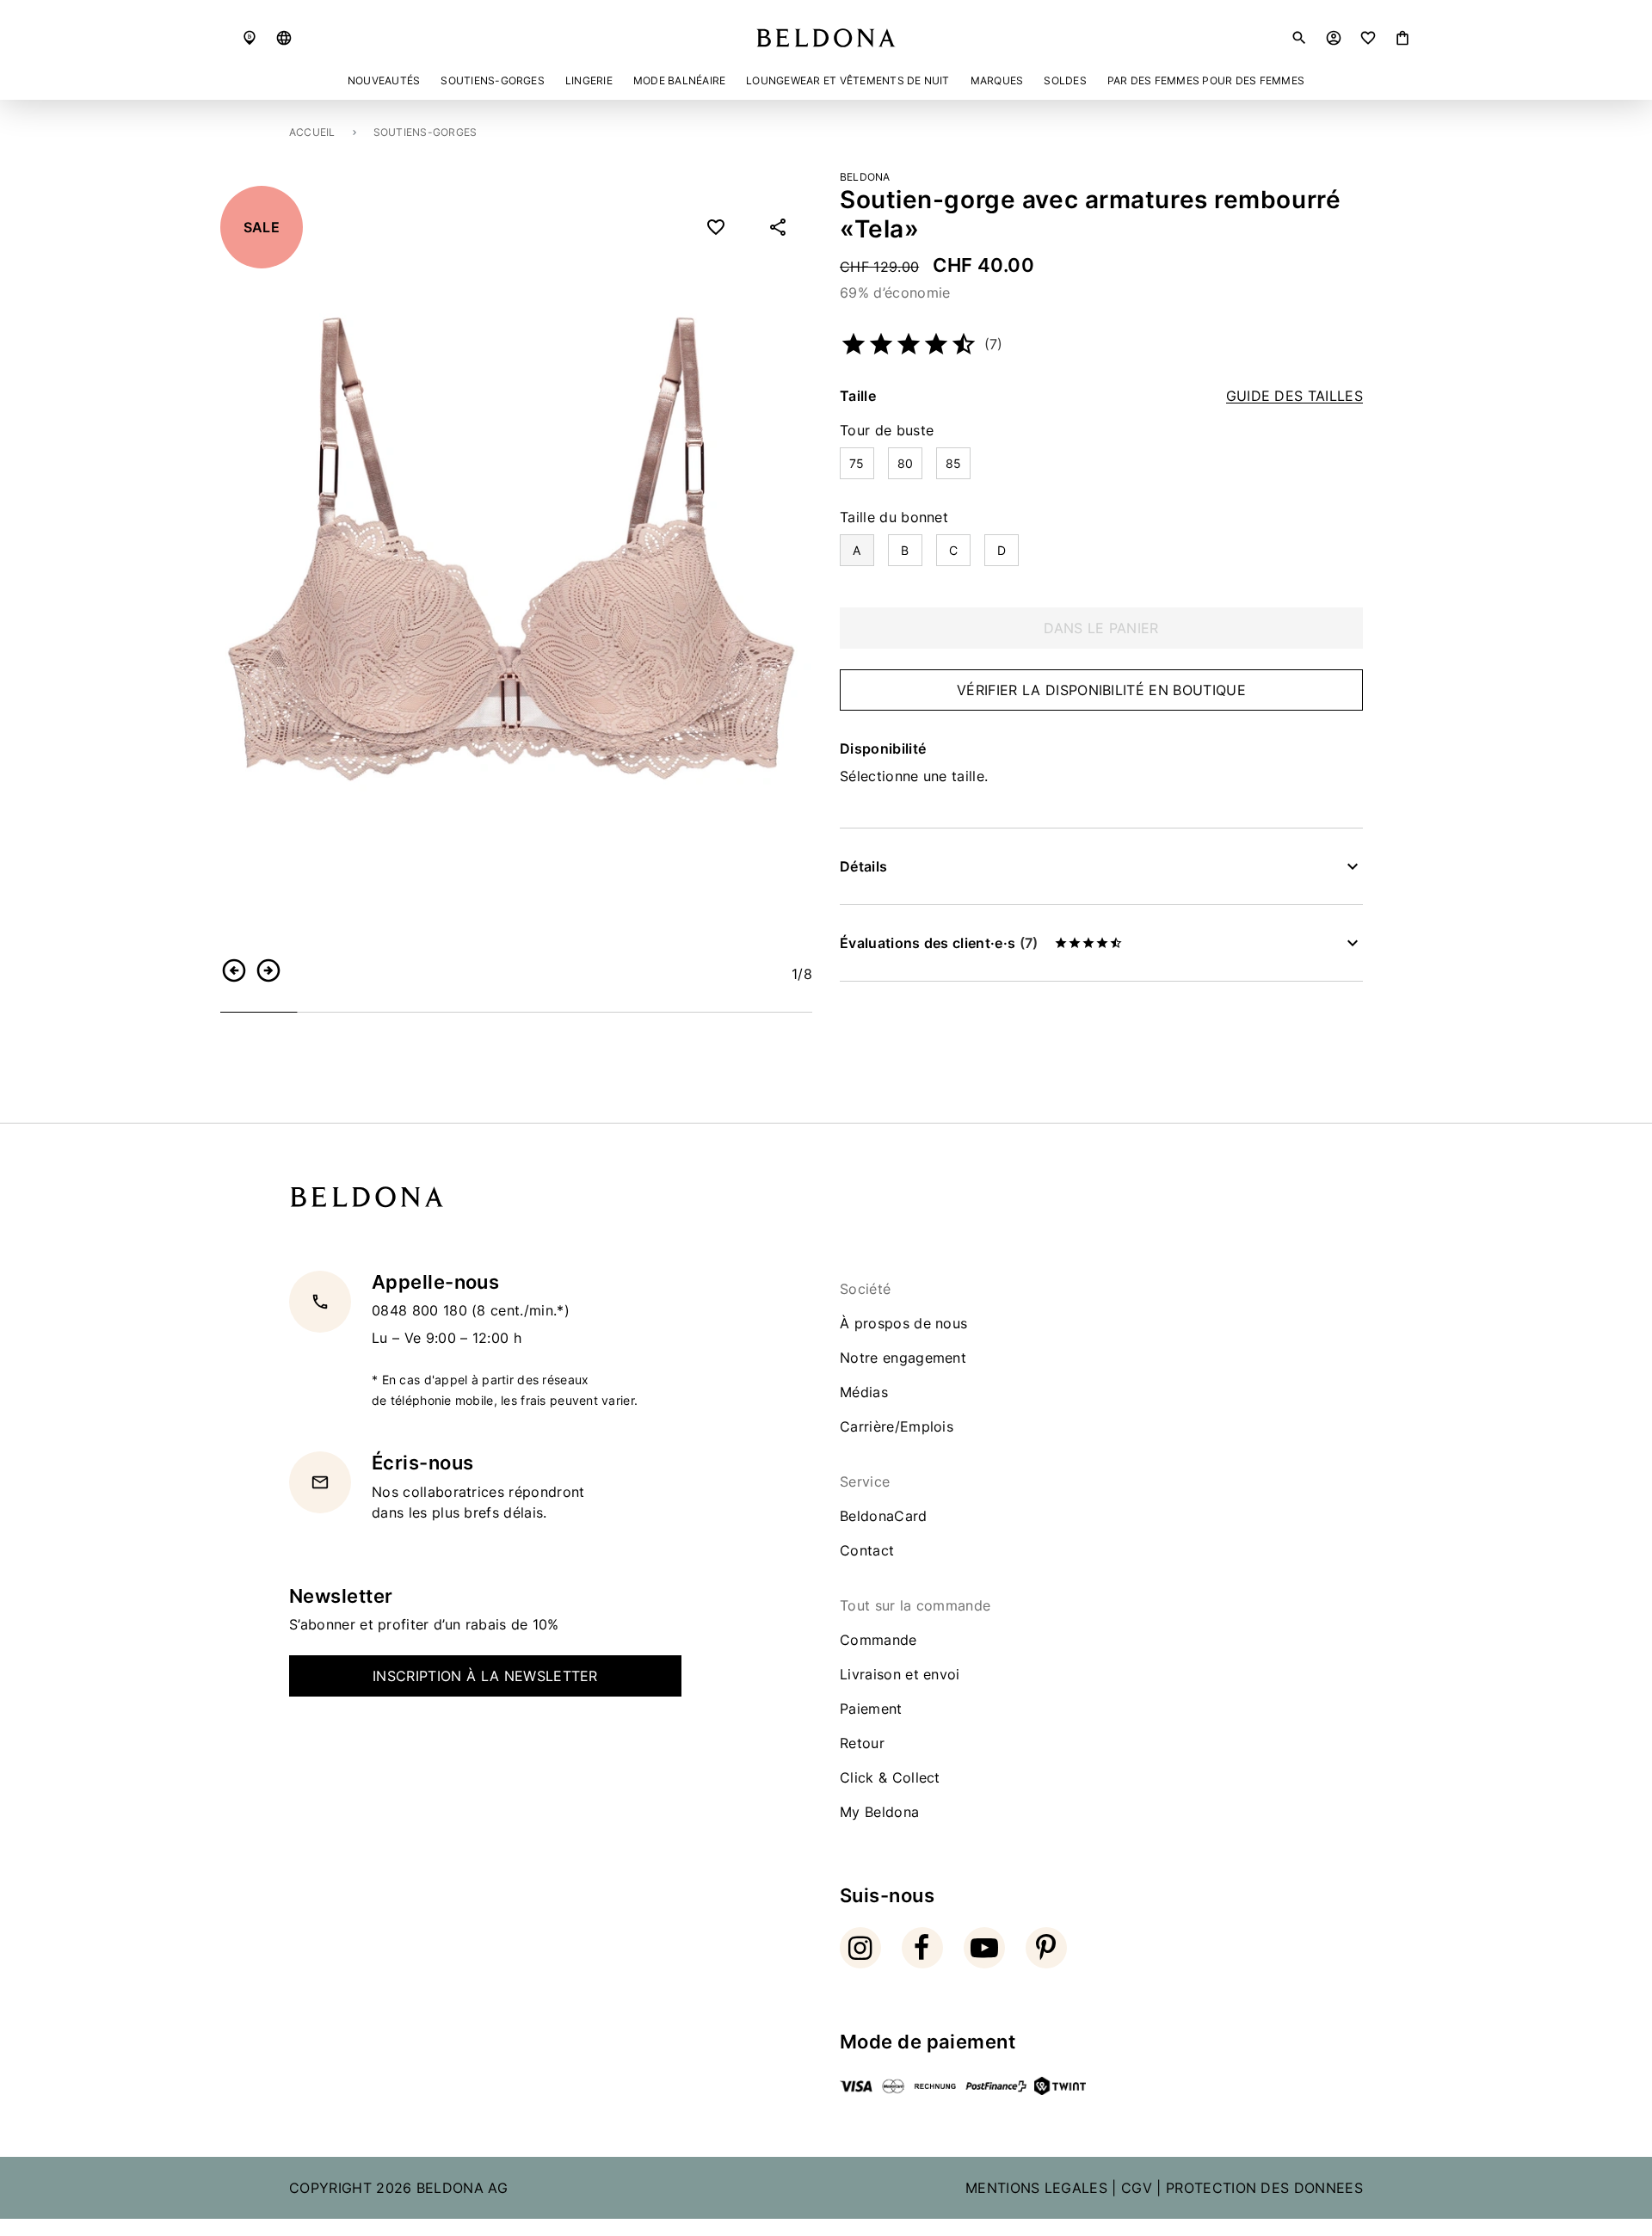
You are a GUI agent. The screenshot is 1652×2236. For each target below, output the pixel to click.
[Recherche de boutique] (250, 38)
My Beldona (879, 1812)
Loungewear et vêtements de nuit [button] (848, 80)
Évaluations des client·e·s (939, 943)
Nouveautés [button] (384, 80)
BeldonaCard (884, 1516)
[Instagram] (860, 1948)
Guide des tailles (1294, 396)
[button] (284, 38)
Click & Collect (890, 1777)
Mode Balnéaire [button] (679, 80)
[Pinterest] (1046, 1948)
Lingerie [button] (589, 80)
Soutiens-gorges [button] (493, 80)
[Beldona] (826, 38)
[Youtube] (984, 1948)
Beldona (865, 177)
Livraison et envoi (900, 1674)
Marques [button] (997, 80)
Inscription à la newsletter (485, 1676)
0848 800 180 (422, 1310)
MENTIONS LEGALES (1036, 2188)
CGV (1137, 2188)
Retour (862, 1743)
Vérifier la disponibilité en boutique (1101, 690)
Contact (867, 1550)
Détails (863, 866)
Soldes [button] (1065, 80)
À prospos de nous (903, 1323)
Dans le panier (1101, 628)
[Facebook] (922, 1948)
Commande (878, 1640)
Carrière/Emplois (897, 1426)
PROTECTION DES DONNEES (1264, 2188)
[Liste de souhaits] (1368, 38)
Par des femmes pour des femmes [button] (1206, 80)
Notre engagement (903, 1358)
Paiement (871, 1709)
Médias (864, 1392)
